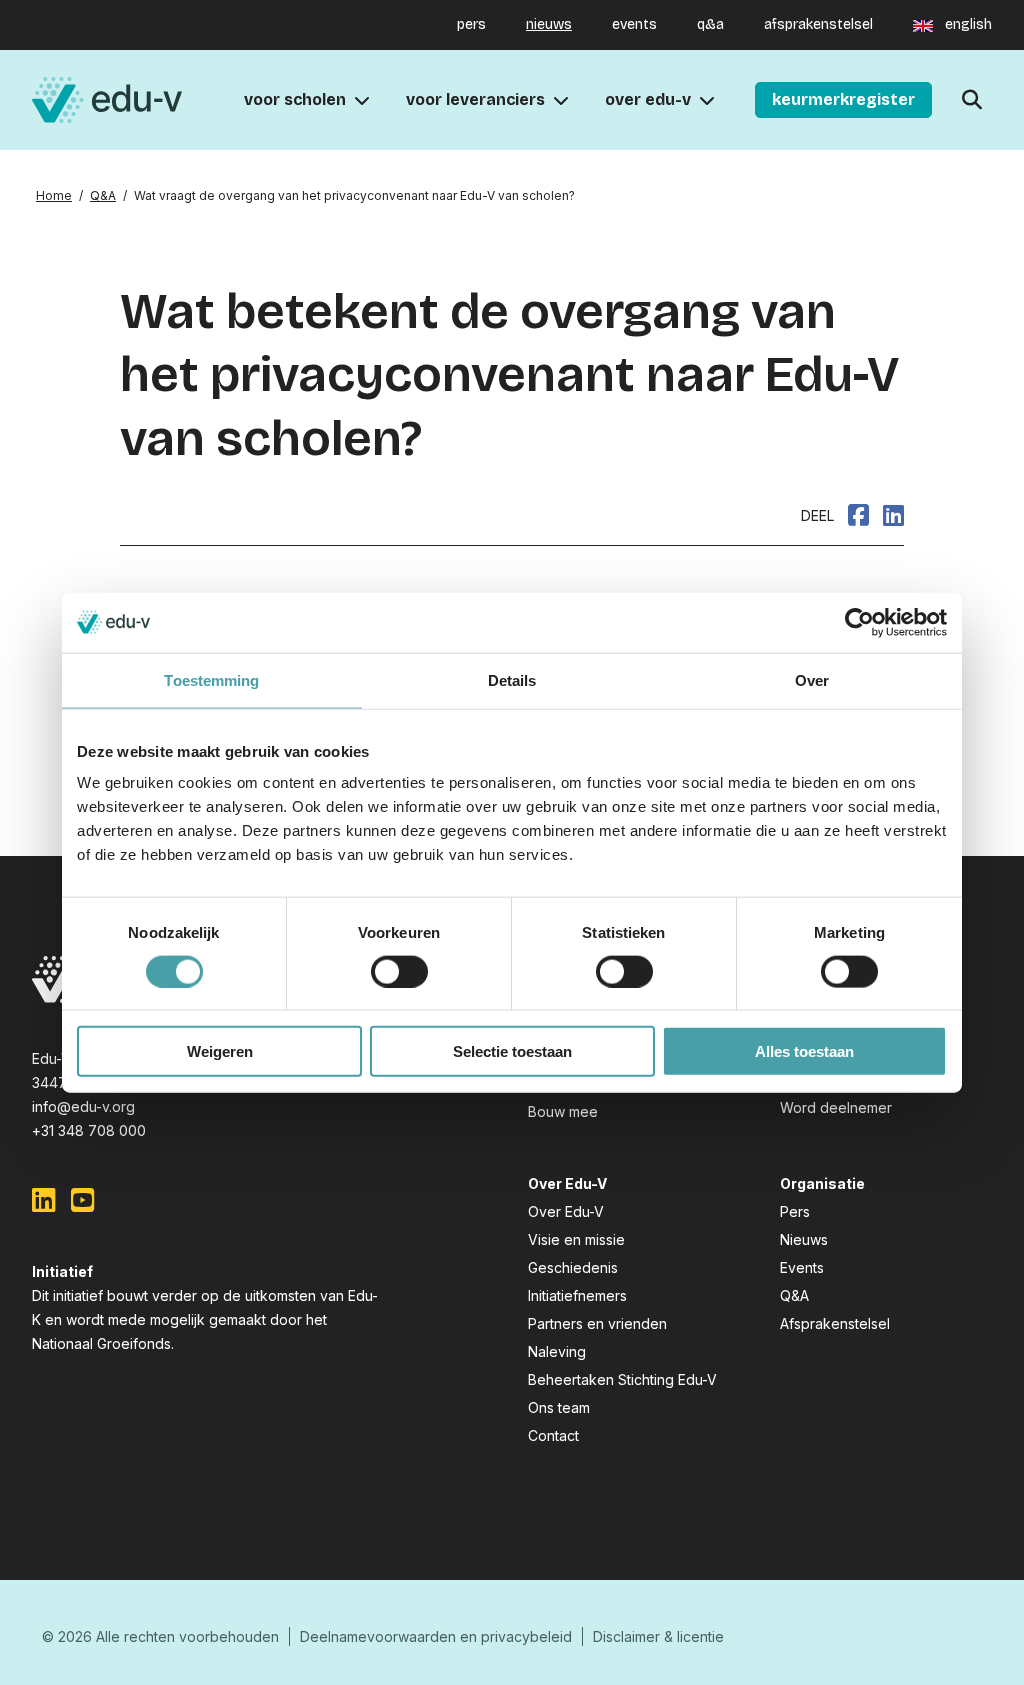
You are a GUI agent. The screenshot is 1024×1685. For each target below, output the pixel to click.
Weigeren (220, 1051)
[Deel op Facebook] (858, 515)
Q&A (103, 195)
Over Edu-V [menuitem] (648, 99)
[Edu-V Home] (107, 100)
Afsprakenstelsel (835, 1323)
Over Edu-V (566, 1211)
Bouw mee (563, 1111)
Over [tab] (812, 679)
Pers (795, 1211)
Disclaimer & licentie (658, 1636)
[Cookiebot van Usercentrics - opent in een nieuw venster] (859, 622)
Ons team (559, 1407)
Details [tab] (512, 679)
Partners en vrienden (597, 1323)
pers (471, 25)
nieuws (549, 25)
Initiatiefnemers (577, 1295)
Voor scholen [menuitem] (295, 99)
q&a (710, 25)
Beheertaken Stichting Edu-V (622, 1379)
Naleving (557, 1351)
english (968, 25)
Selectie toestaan (512, 1051)
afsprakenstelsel (818, 25)
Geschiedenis (573, 1267)
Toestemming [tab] (211, 679)
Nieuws (804, 1239)
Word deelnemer (836, 1107)
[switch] (399, 971)
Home (54, 195)
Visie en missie (576, 1239)
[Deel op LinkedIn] (893, 515)
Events (802, 1267)
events (634, 25)
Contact (553, 1435)
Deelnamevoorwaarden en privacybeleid (436, 1636)
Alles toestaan (804, 1051)
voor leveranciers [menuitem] (475, 99)
